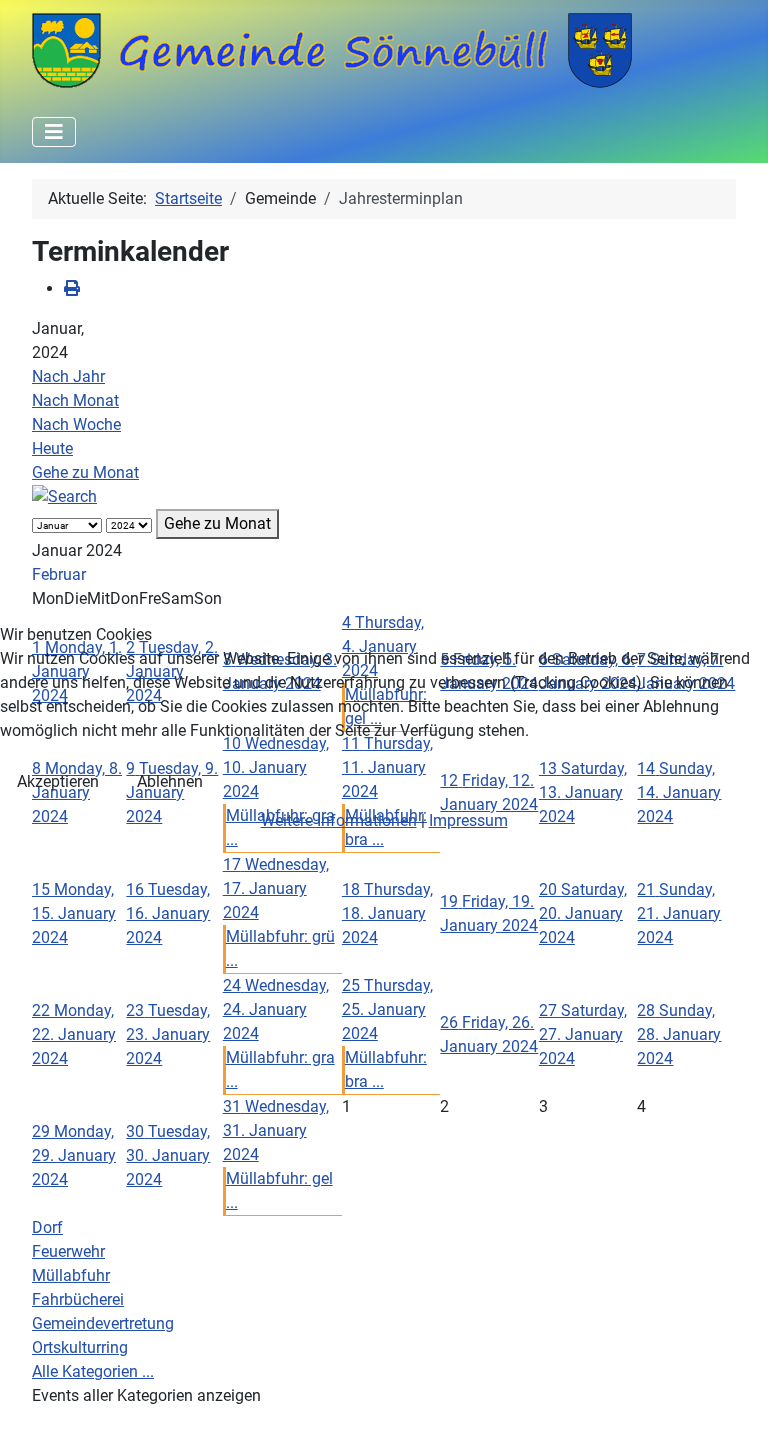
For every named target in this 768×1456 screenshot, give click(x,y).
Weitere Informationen (339, 820)
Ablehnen (170, 781)
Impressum (468, 820)
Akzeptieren (58, 781)
